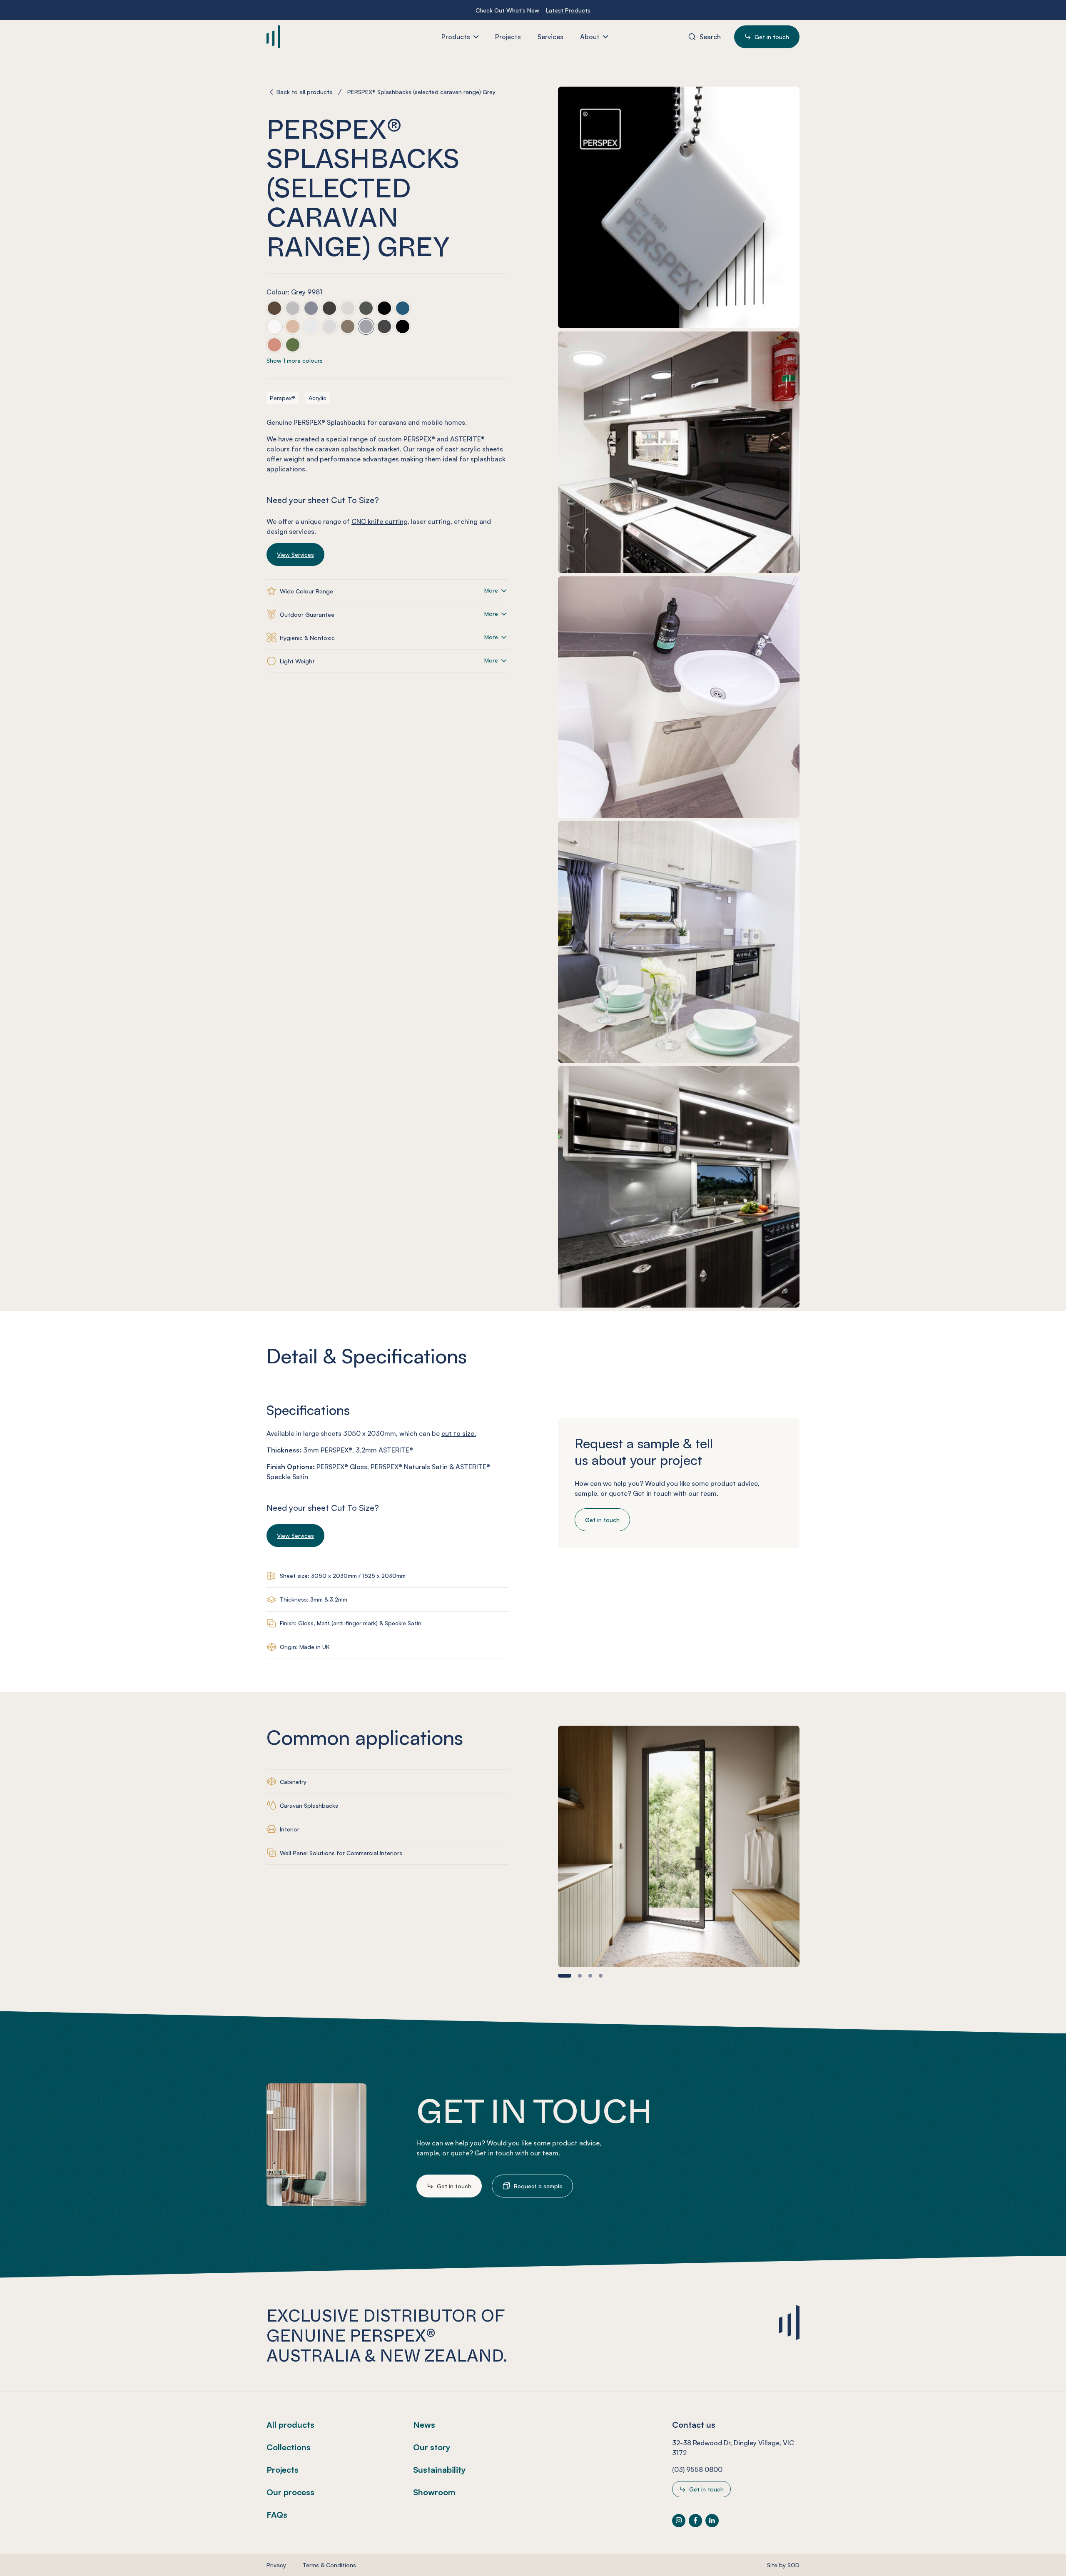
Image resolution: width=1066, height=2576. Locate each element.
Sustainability (440, 2470)
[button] (565, 1976)
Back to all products (304, 92)
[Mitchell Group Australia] (316, 37)
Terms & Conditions (329, 2565)
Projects (283, 2470)
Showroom (434, 2492)
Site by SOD (783, 2565)
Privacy (276, 2565)
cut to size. (459, 1433)
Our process (290, 2492)
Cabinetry (293, 1782)
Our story (432, 2447)
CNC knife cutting (380, 521)
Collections (289, 2447)
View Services (295, 554)
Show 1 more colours (295, 360)
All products (290, 2425)
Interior (290, 1829)
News (424, 2425)
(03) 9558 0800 (697, 2469)
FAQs (277, 2515)
